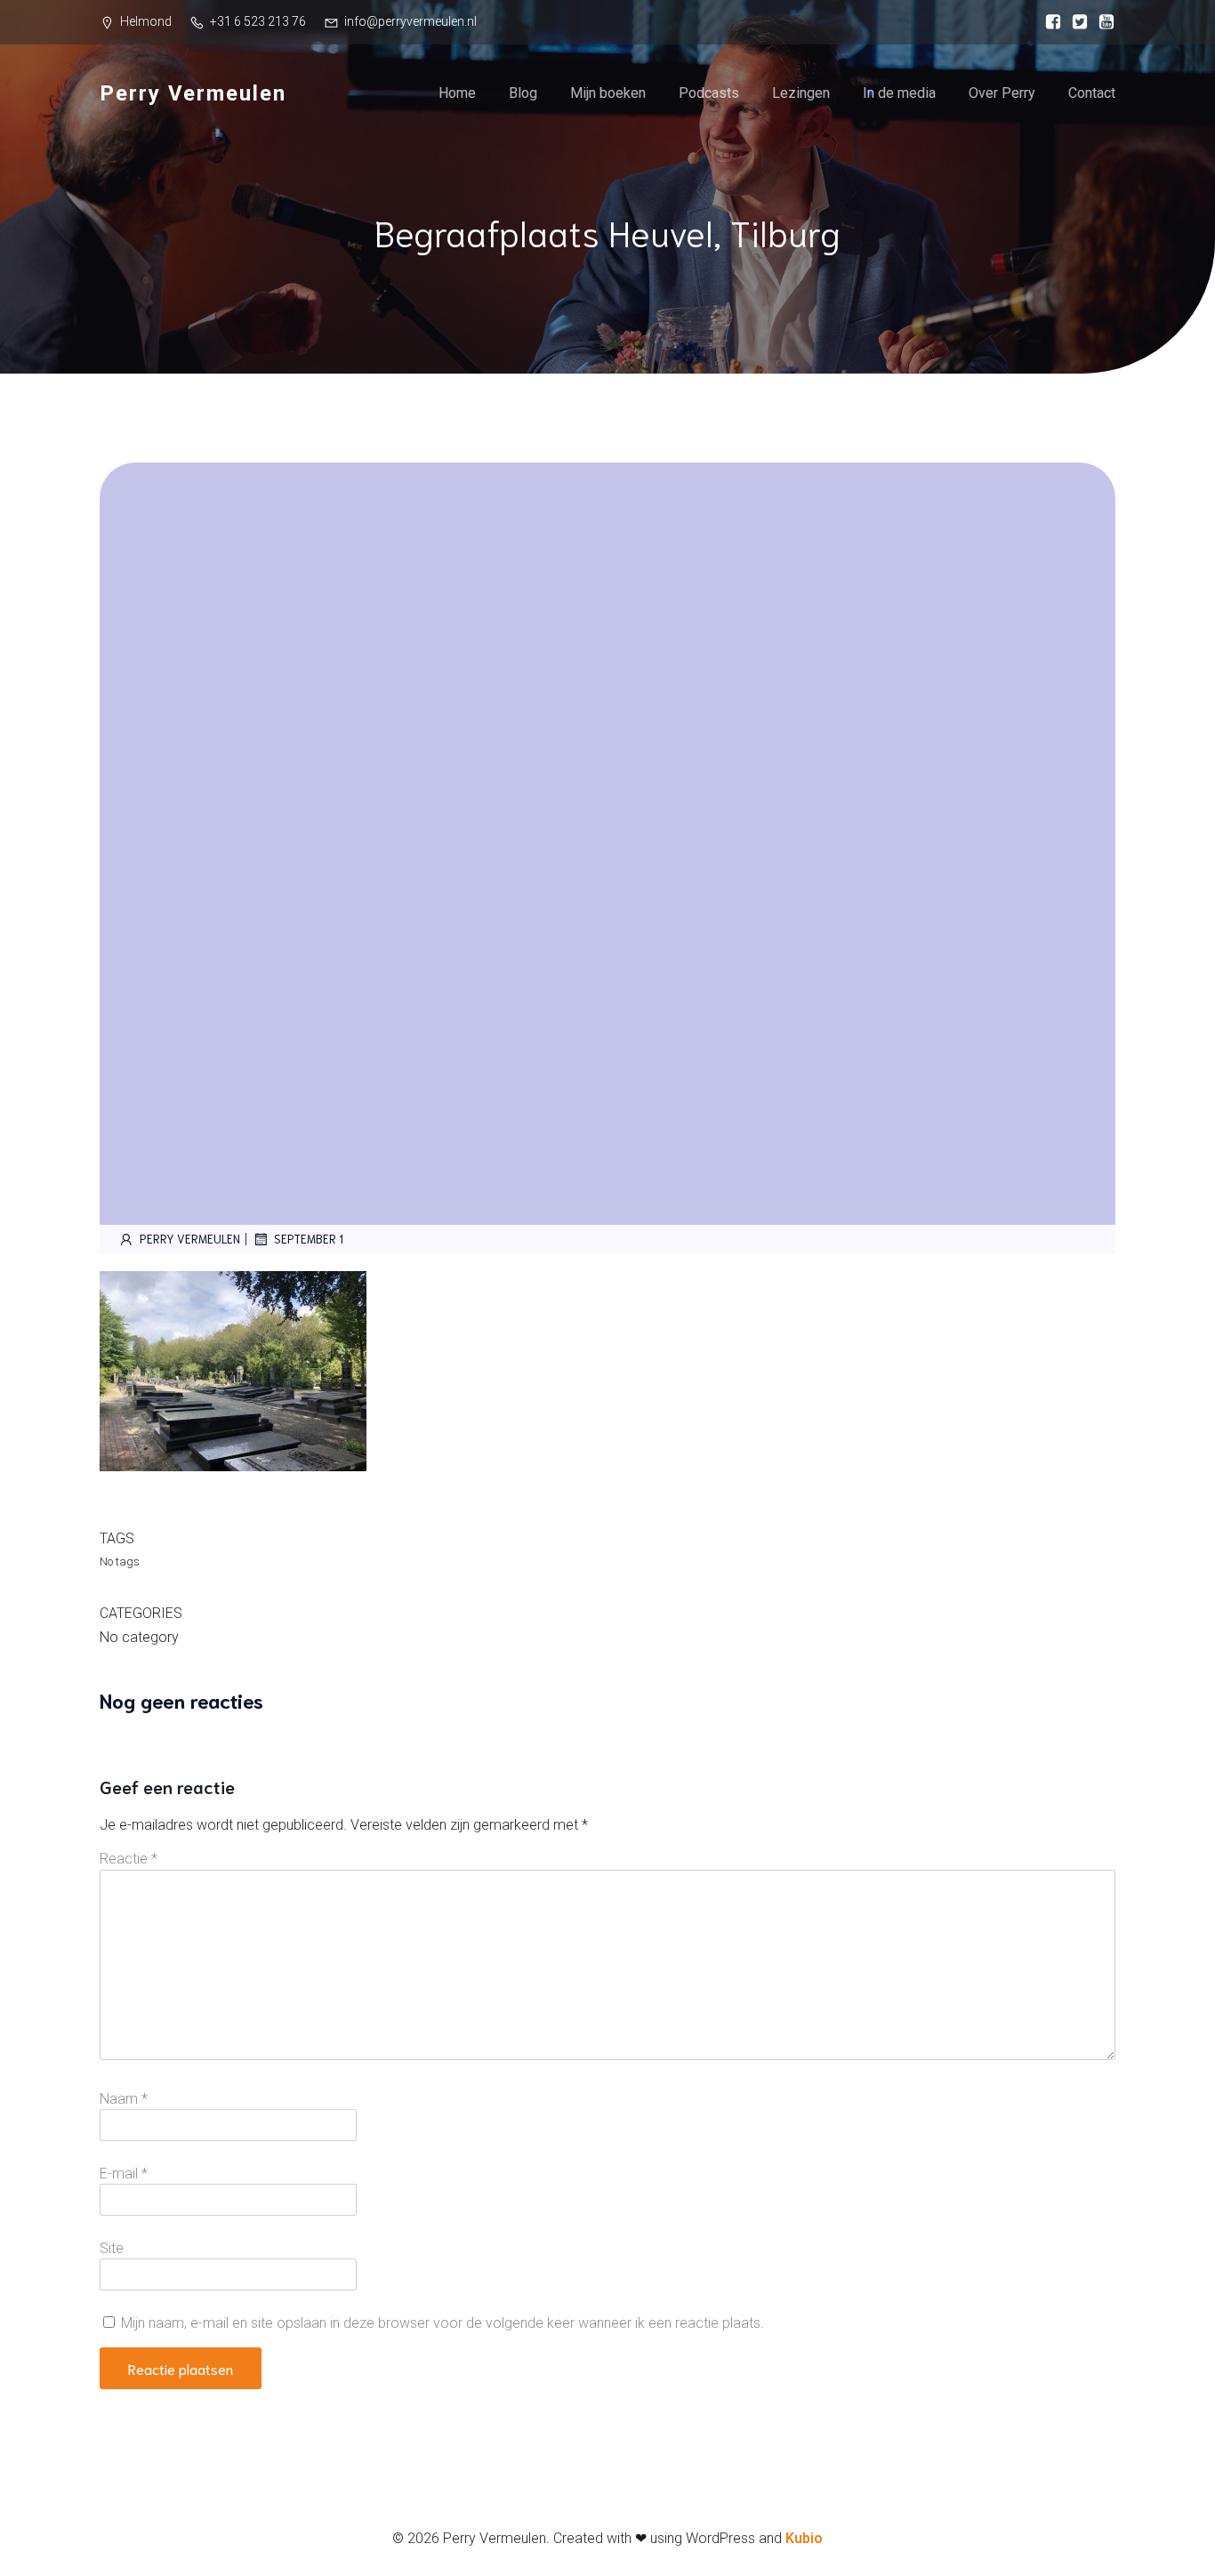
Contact (1092, 93)
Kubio (804, 2538)
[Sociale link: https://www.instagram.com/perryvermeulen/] (1075, 22)
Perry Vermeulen (190, 1239)
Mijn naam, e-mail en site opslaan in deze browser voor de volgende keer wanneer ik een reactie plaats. (443, 2323)
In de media (899, 93)
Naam (124, 2099)
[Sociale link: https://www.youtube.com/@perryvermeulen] (1102, 22)
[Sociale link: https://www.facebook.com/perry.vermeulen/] (1049, 22)
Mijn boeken (608, 93)
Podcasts (709, 93)
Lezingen (801, 93)
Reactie (129, 1859)
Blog (523, 93)
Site (112, 2248)
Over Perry (1002, 93)
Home (457, 93)
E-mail (124, 2173)
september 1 (309, 1239)
